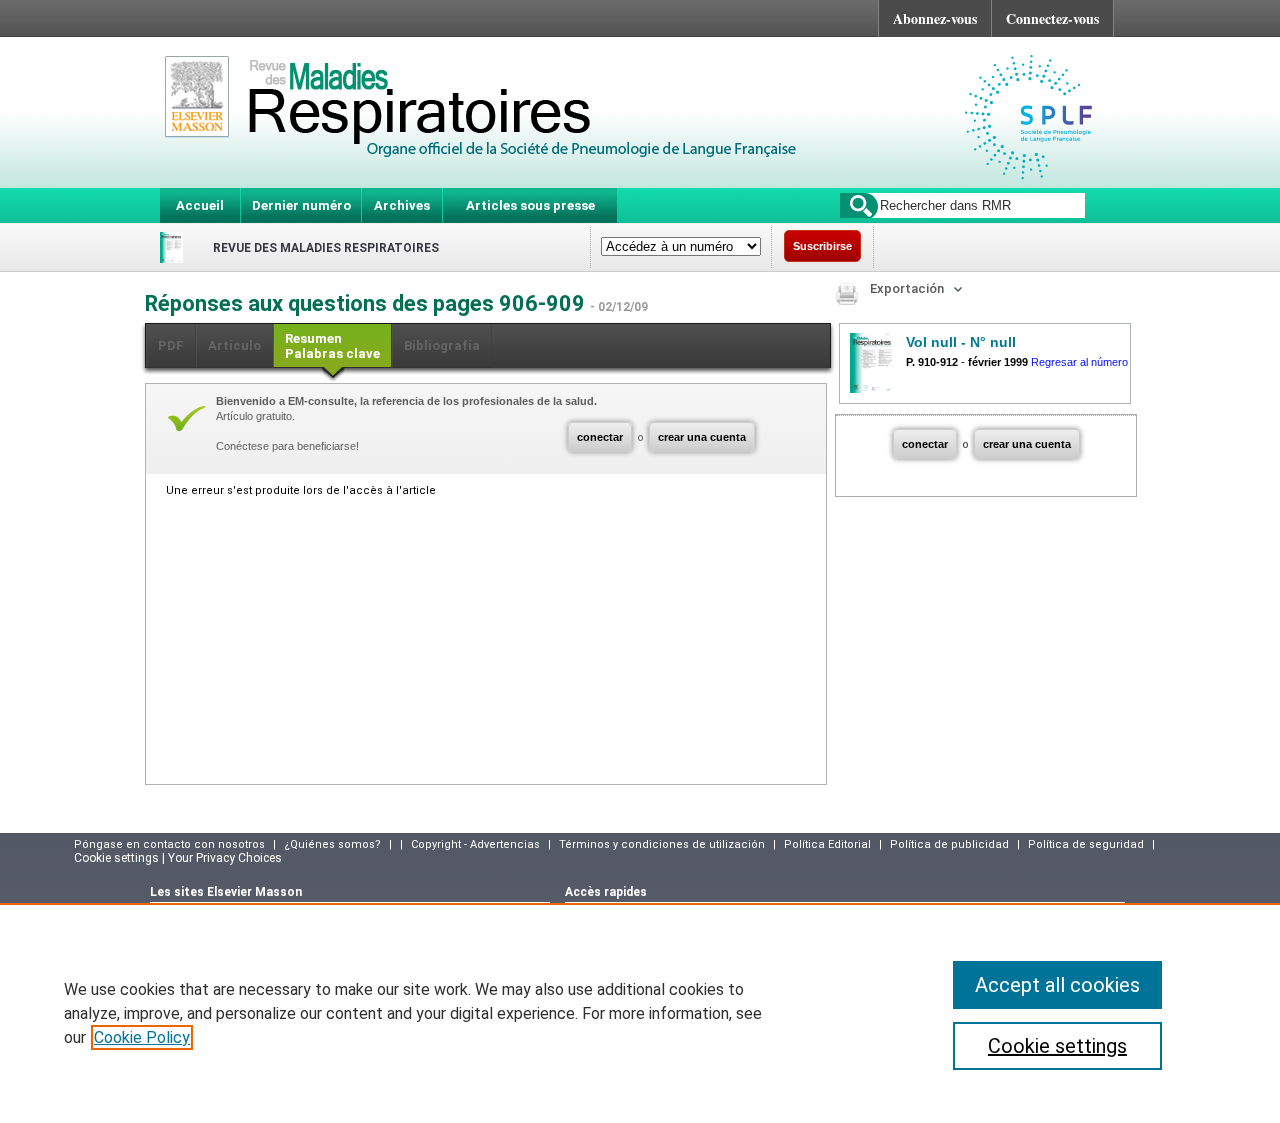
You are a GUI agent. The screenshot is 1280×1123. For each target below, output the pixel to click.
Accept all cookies (1057, 985)
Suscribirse (822, 246)
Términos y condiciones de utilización (662, 844)
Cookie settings (1057, 1046)
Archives (402, 205)
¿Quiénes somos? (332, 844)
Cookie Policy (142, 1037)
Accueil (200, 205)
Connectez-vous (1052, 18)
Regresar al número (1079, 362)
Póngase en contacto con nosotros (169, 844)
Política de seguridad (1086, 844)
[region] (640, 1013)
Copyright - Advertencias (475, 844)
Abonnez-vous (935, 18)
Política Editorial (827, 844)
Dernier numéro (301, 205)
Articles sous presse (530, 205)
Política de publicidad (949, 844)
